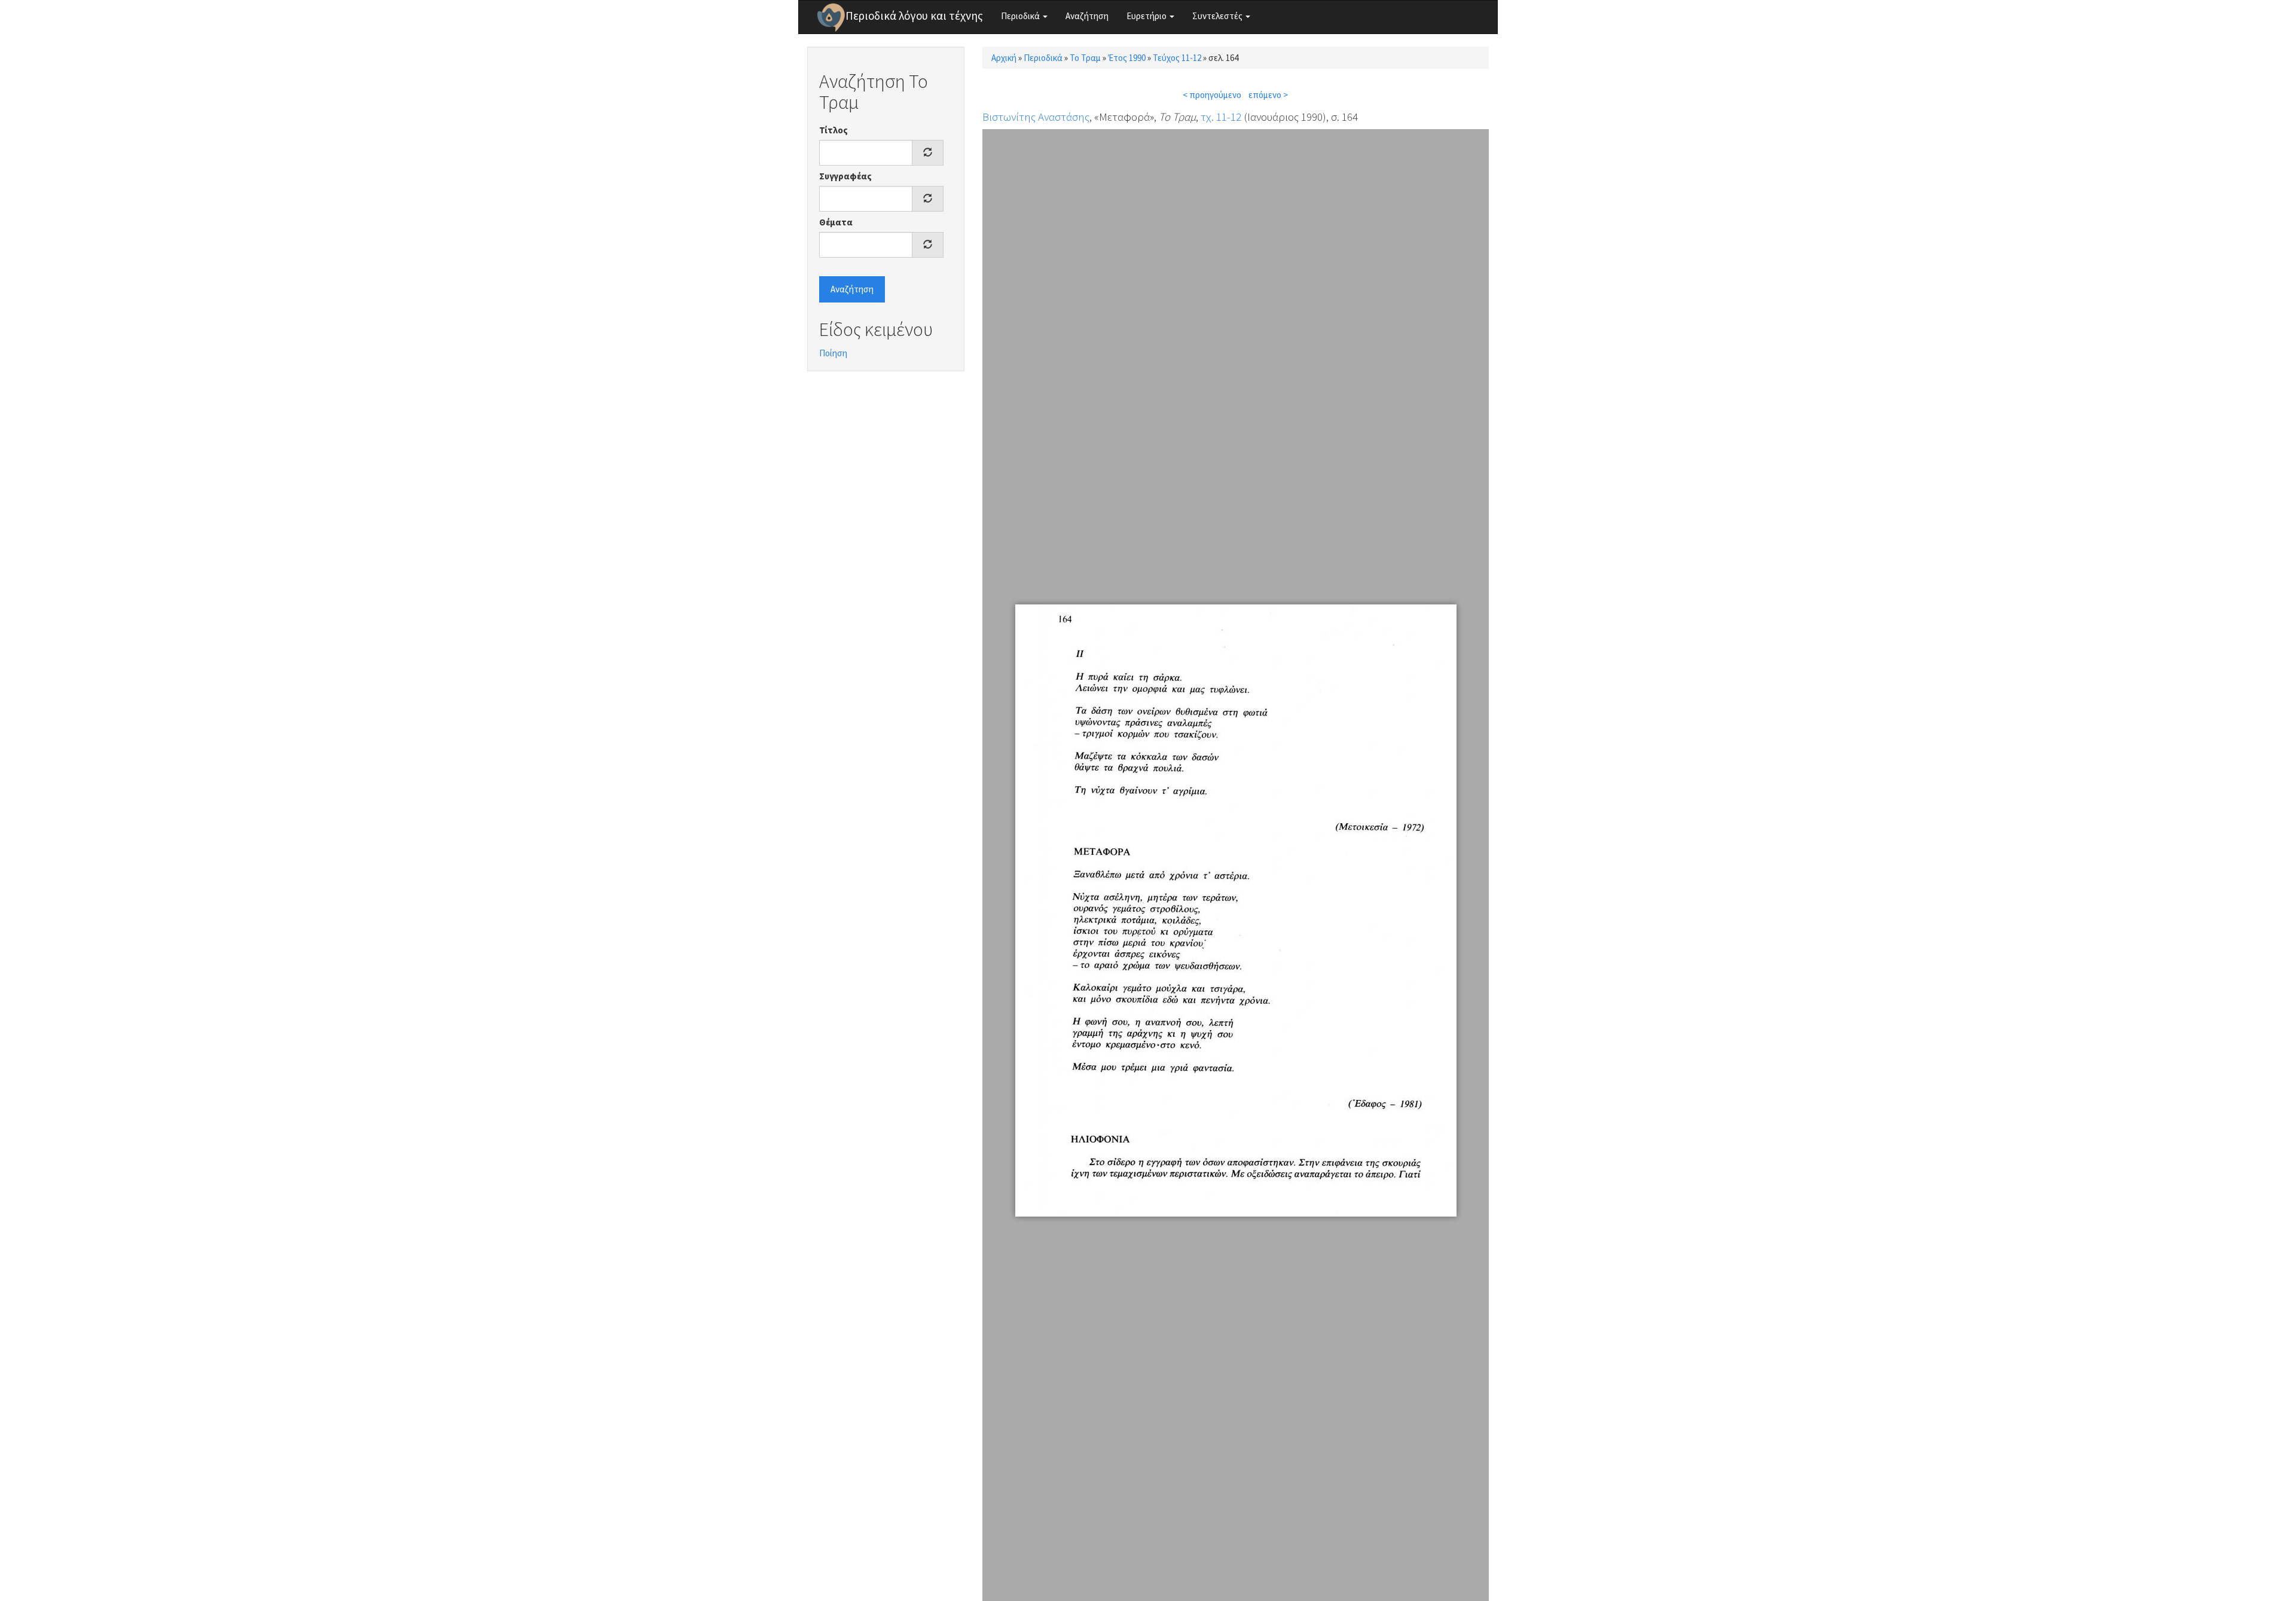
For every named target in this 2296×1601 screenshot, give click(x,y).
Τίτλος (833, 130)
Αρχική (1004, 58)
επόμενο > (1268, 95)
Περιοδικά (1021, 16)
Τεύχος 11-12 (1177, 58)
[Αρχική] (831, 17)
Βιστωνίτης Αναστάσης (1036, 117)
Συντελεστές (1218, 16)
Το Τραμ (1085, 58)
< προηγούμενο (1212, 95)
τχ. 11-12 (1221, 117)
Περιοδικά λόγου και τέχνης (914, 16)
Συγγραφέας (845, 176)
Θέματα (836, 222)
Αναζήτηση (1087, 16)
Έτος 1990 (1127, 58)
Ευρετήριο (1147, 16)
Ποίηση (833, 353)
